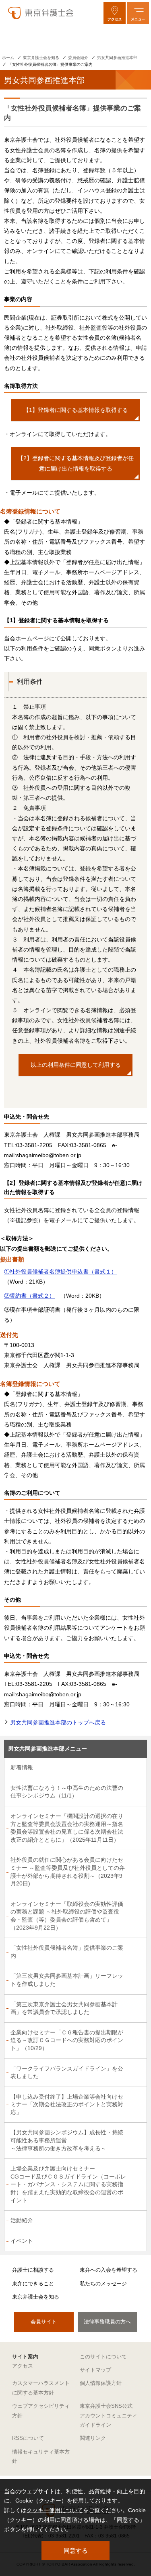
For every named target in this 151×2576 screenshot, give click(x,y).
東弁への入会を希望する (109, 2270)
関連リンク (93, 2438)
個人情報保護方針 (101, 2383)
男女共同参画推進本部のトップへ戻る (58, 1722)
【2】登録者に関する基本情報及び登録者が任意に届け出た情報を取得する (76, 463)
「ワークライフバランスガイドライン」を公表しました (67, 2073)
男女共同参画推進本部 (117, 58)
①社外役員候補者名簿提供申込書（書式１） (60, 1272)
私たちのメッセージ (103, 2284)
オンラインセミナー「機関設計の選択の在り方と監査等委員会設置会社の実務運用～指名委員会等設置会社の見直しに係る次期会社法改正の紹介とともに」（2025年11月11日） (67, 1828)
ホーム (8, 58)
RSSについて (28, 2438)
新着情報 (22, 1767)
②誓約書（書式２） (29, 1296)
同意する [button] (76, 2551)
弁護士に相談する (33, 2270)
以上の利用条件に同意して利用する (76, 1065)
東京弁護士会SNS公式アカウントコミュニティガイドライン (109, 2415)
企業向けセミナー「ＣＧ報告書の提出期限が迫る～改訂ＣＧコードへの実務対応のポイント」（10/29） (67, 2040)
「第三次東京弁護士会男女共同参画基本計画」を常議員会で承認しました (64, 2008)
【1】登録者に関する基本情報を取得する (76, 410)
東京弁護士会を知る (41, 58)
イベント (22, 2241)
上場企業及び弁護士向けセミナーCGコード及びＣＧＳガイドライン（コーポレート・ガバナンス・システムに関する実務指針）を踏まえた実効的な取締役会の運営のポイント (68, 2184)
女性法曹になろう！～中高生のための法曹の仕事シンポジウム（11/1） (67, 1792)
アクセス (23, 2366)
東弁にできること (33, 2284)
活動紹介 (22, 2220)
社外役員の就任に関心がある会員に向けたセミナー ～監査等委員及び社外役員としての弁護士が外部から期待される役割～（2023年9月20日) (68, 1872)
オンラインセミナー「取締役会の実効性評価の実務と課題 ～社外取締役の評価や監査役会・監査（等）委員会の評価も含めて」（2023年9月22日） (67, 1916)
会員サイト (44, 2322)
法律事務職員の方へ (107, 2322)
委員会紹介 (78, 58)
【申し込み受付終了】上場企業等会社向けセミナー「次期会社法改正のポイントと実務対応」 (67, 2104)
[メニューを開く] (138, 13)
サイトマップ (95, 2370)
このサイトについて (103, 2357)
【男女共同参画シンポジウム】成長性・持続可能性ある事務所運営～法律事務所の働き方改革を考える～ (67, 2140)
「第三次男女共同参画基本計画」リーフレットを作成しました (67, 1980)
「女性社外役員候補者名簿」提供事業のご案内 (67, 1952)
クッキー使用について (55, 2510)
